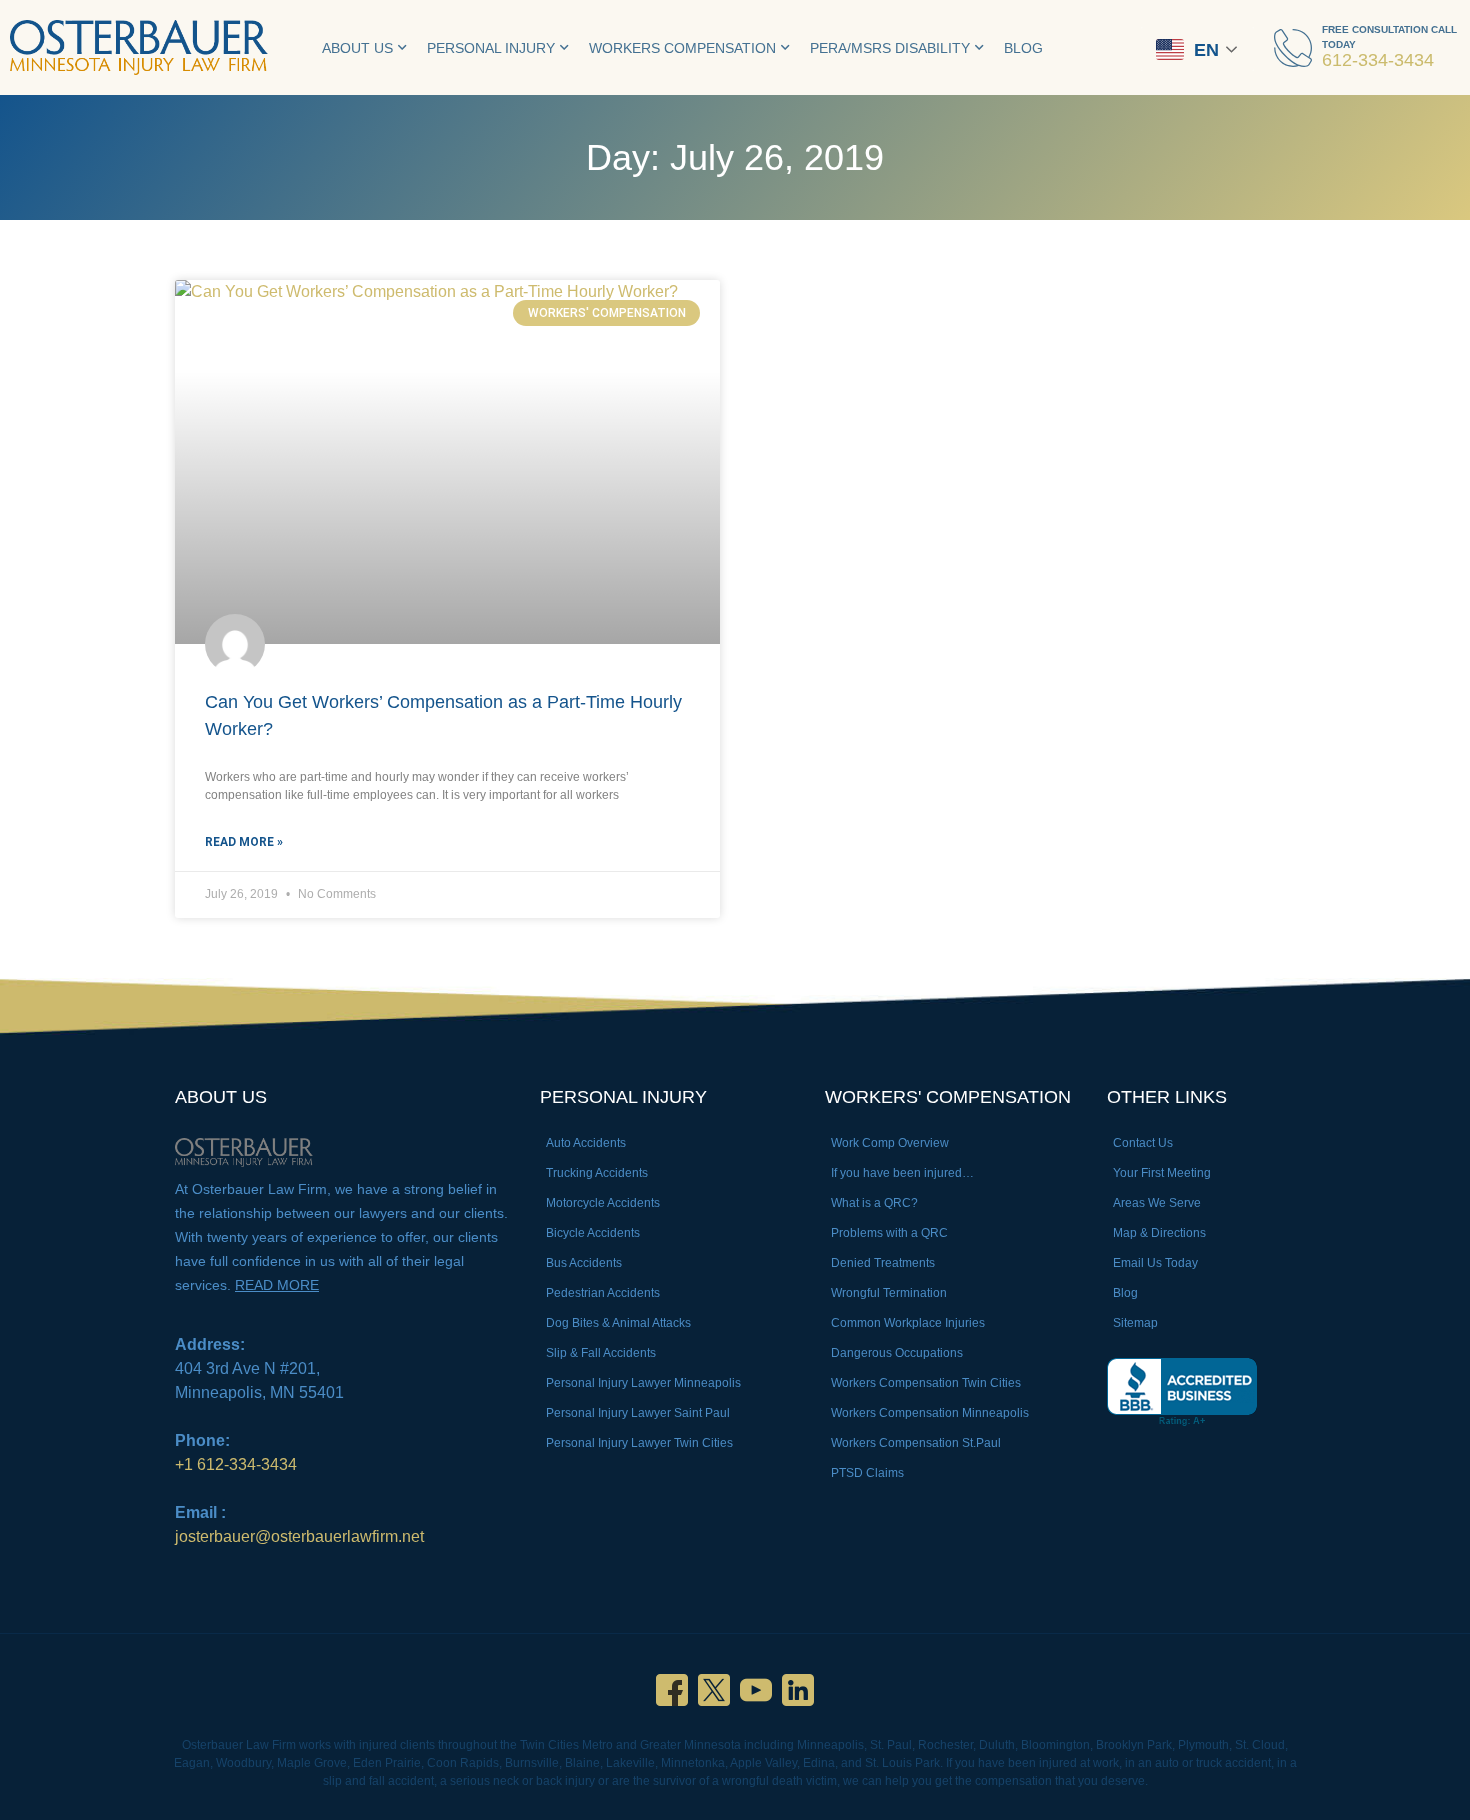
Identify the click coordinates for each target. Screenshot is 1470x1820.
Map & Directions (1159, 1233)
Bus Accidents (584, 1263)
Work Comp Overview (890, 1143)
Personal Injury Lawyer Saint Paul (638, 1413)
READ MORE (277, 1285)
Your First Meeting (1162, 1173)
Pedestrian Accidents (603, 1293)
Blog (1023, 48)
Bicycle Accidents (593, 1233)
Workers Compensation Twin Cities (926, 1383)
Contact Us (1143, 1143)
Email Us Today (1155, 1263)
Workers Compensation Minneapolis (930, 1413)
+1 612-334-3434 (236, 1464)
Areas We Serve (1157, 1203)
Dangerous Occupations (897, 1353)
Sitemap (1135, 1323)
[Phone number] (1293, 48)
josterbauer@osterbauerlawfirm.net (299, 1536)
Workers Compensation (682, 48)
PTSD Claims (867, 1473)
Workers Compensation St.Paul (916, 1443)
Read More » (244, 842)
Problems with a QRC (889, 1233)
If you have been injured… (902, 1173)
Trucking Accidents (597, 1173)
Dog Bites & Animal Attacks (618, 1323)
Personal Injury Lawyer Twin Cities (639, 1443)
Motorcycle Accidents (603, 1203)
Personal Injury (491, 48)
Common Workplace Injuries (908, 1323)
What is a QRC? (874, 1203)
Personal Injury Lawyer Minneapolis (643, 1383)
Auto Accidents (586, 1143)
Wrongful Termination (889, 1293)
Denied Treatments (883, 1263)
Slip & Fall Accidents (601, 1353)
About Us (357, 48)
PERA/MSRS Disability (890, 48)
